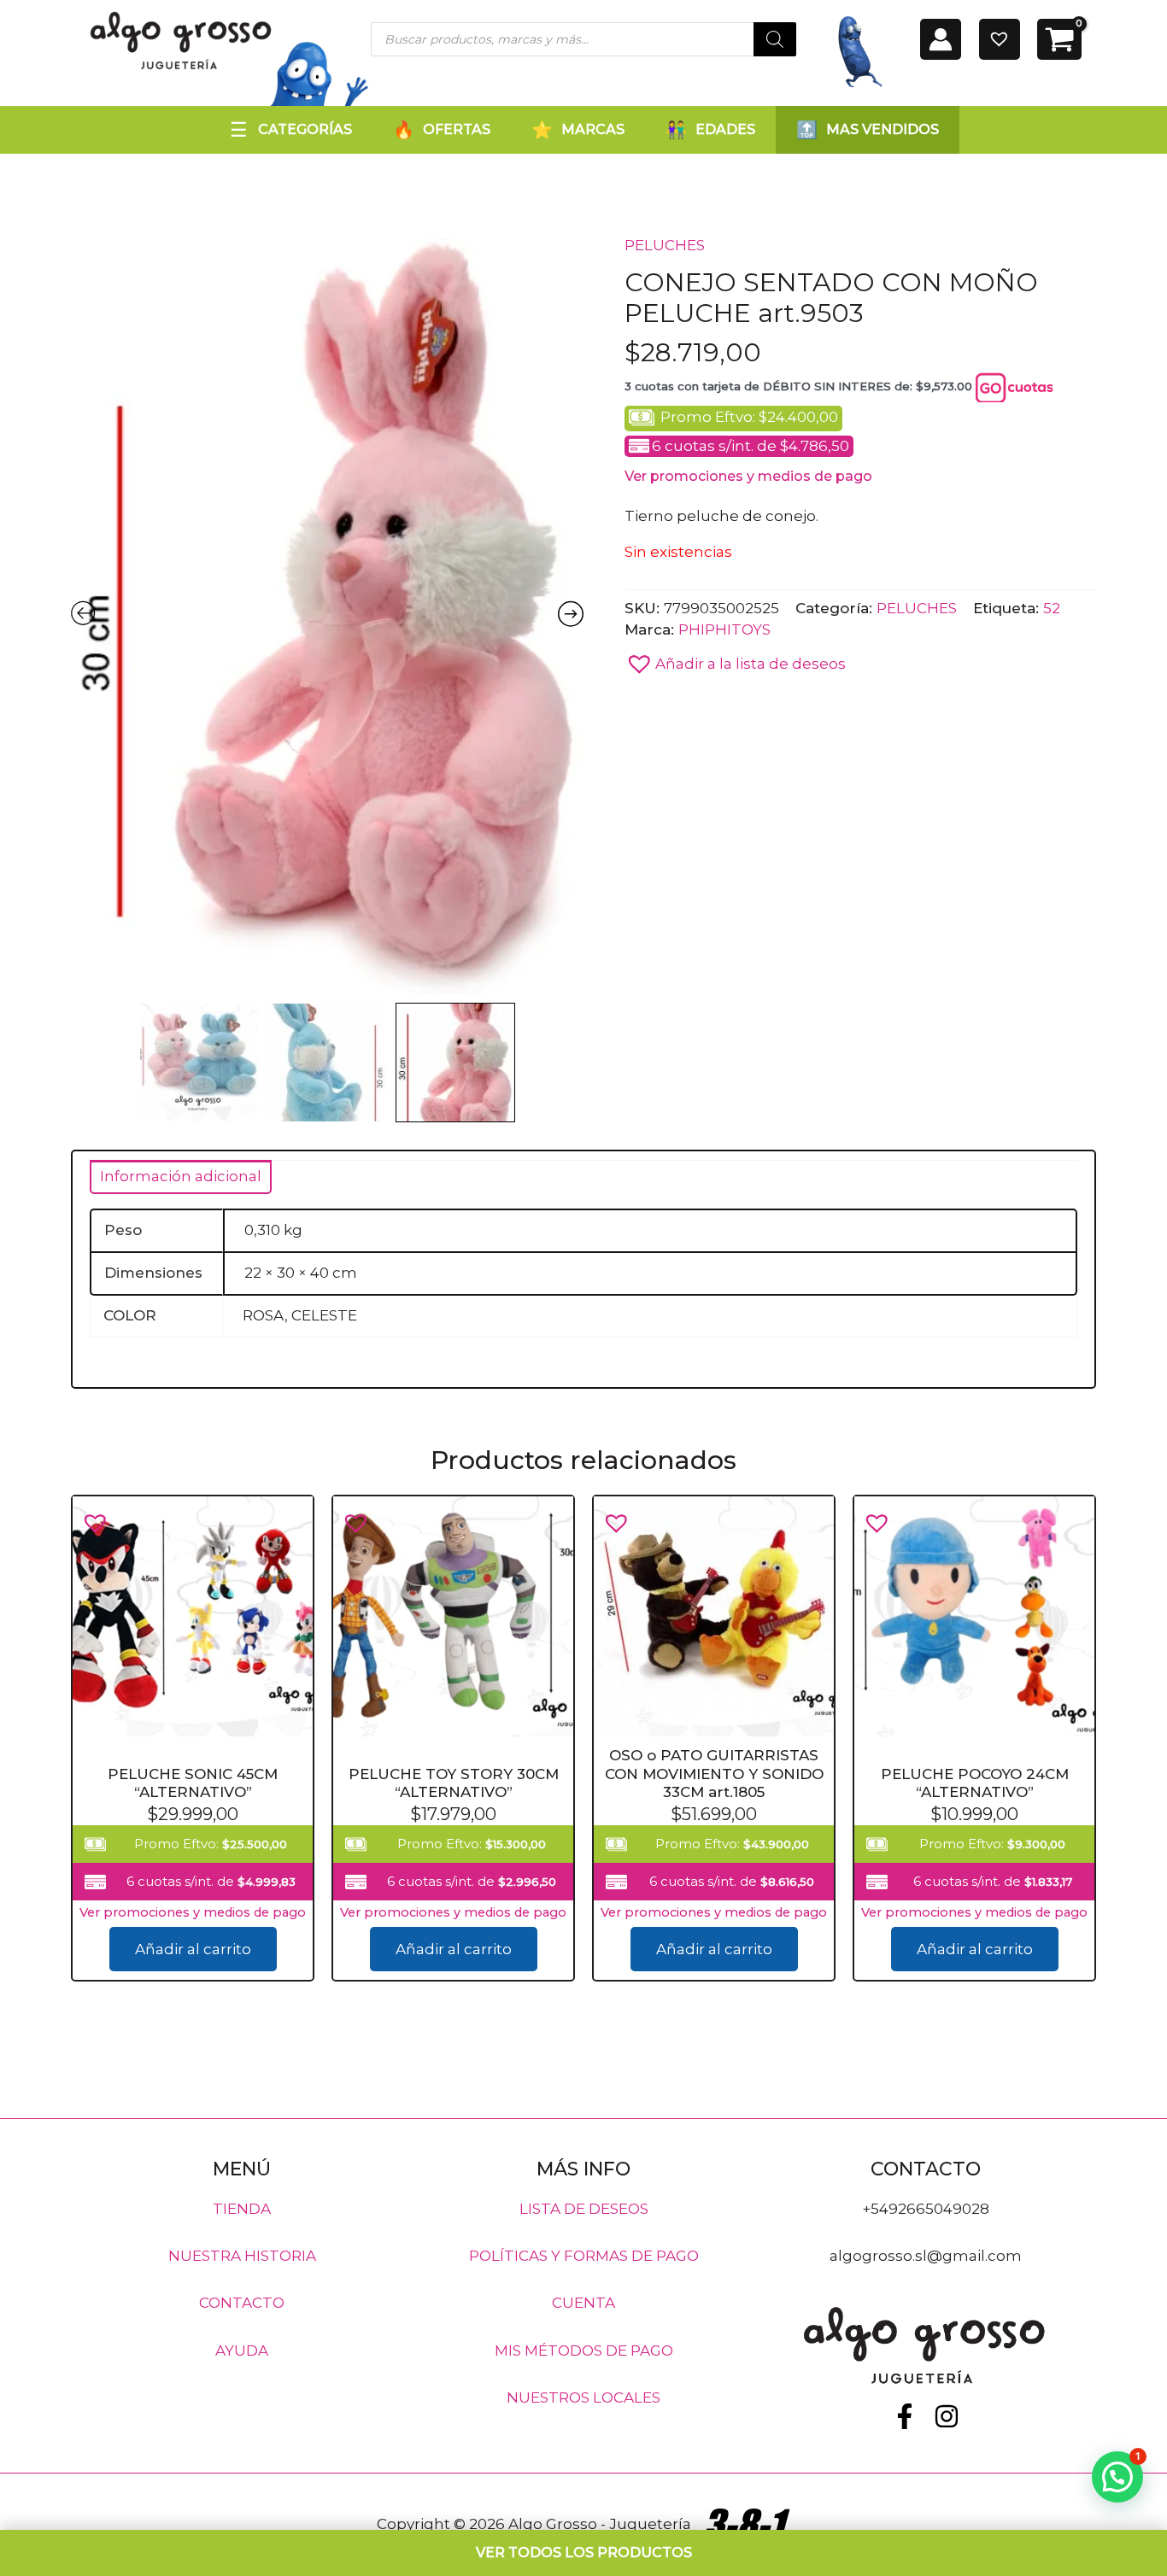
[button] (735, 659)
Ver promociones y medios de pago (748, 476)
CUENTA (583, 2303)
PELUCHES (665, 245)
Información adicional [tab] (181, 1176)
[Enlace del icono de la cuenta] (941, 39)
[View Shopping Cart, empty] (1059, 39)
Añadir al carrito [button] (193, 1949)
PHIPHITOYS (724, 629)
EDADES (725, 129)
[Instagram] (947, 2416)
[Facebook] (905, 2416)
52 (1052, 607)
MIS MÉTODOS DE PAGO (584, 2350)
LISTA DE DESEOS (584, 2208)
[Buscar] (775, 39)
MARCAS (593, 129)
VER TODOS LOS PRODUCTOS (584, 2553)
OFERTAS (457, 129)
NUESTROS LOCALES (583, 2397)
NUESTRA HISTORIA (242, 2256)
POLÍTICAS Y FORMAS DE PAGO (584, 2256)
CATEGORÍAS (305, 129)
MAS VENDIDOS (883, 129)
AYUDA (242, 2350)
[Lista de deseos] (1000, 39)
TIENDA (242, 2208)
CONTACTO (242, 2303)
